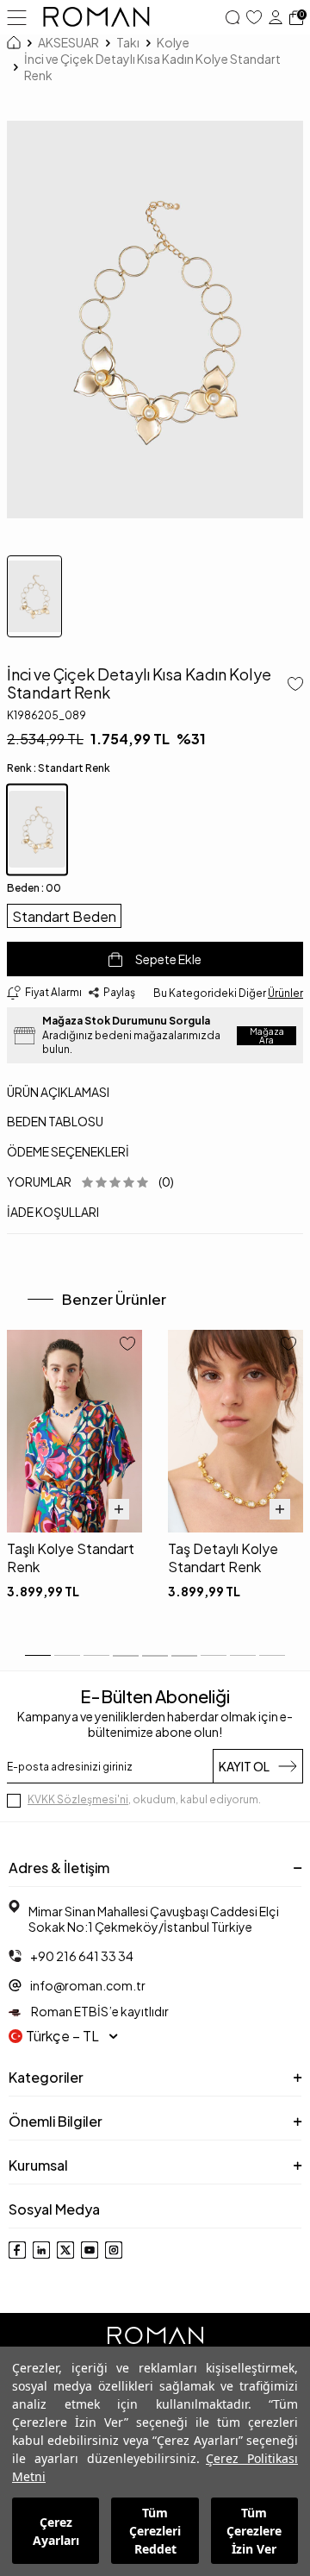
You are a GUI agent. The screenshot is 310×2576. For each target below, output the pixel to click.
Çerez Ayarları (56, 2531)
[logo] (96, 17)
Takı (128, 42)
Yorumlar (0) (90, 1181)
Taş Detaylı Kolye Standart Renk (223, 1558)
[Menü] (17, 16)
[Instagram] (114, 2250)
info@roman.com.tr (88, 1985)
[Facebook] (17, 2250)
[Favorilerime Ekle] (127, 1345)
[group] (155, 319)
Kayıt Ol (244, 1766)
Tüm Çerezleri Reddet (155, 2531)
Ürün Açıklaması (58, 1092)
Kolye (173, 42)
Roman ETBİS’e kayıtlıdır (99, 2011)
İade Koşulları (53, 1212)
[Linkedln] (41, 2250)
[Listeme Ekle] (292, 686)
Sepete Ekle (168, 959)
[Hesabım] (276, 17)
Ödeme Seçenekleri (68, 1151)
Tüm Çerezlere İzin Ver (254, 2531)
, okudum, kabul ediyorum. (144, 1799)
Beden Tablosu (55, 1121)
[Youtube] (90, 2250)
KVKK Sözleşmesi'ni (78, 1799)
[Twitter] (65, 2250)
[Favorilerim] (254, 17)
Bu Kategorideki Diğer (228, 993)
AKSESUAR (68, 42)
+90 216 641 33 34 (82, 1956)
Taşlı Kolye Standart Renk (71, 1558)
